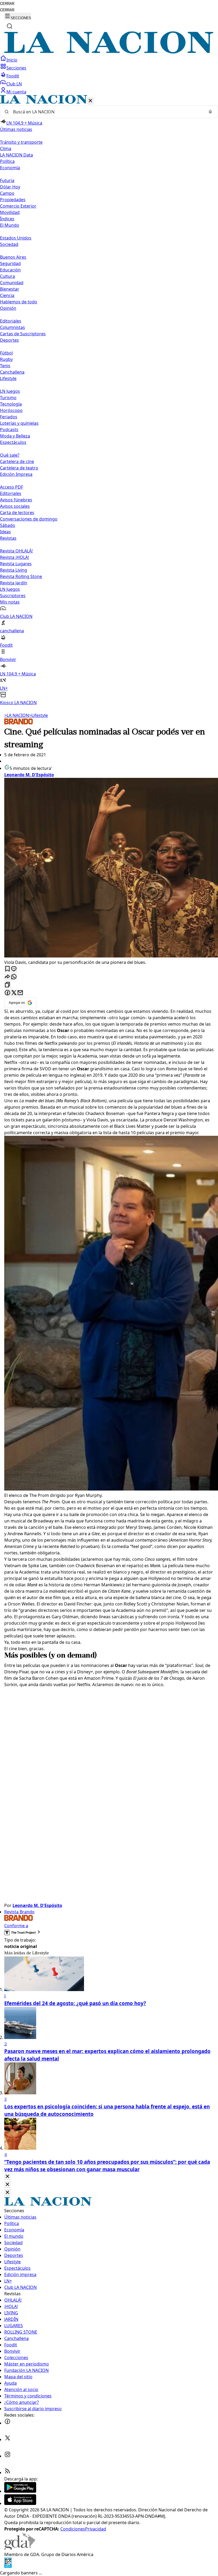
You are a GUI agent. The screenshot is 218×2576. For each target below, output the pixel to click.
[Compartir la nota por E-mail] (20, 993)
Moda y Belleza (15, 436)
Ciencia (7, 295)
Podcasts (9, 430)
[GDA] (20, 2548)
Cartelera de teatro (19, 468)
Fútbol (6, 353)
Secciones (16, 68)
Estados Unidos (16, 238)
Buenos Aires (13, 257)
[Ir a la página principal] (109, 52)
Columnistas (12, 327)
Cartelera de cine (17, 461)
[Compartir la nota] (7, 977)
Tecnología (11, 404)
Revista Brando (19, 1912)
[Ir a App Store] (20, 2503)
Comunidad (12, 283)
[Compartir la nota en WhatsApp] (14, 977)
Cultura (7, 276)
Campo (7, 193)
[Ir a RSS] (7, 2472)
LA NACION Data (16, 155)
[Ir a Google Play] (20, 2491)
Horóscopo (11, 410)
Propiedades (13, 200)
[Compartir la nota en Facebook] (7, 993)
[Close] (7, 2177)
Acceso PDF (12, 487)
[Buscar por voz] (210, 112)
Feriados (9, 417)
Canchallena (12, 372)
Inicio (12, 60)
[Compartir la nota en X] (14, 993)
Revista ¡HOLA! (14, 557)
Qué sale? (10, 455)
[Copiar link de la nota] (7, 985)
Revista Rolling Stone (21, 576)
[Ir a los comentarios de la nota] (14, 969)
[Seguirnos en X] (7, 2439)
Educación (10, 270)
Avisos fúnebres (16, 500)
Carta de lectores (17, 513)
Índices (7, 219)
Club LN (14, 84)
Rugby (6, 359)
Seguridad (10, 263)
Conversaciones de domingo (29, 519)
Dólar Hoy (10, 187)
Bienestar (10, 289)
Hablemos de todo (19, 302)
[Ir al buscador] (10, 26)
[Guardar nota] (7, 969)
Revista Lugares (16, 564)
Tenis (5, 366)
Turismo (8, 398)
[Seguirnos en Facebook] (7, 2423)
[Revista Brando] (19, 723)
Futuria (7, 180)
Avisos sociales (15, 506)
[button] (109, 400)
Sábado (8, 525)
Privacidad (96, 2529)
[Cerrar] (90, 101)
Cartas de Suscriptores (23, 334)
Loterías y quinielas (19, 423)
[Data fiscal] (8, 2566)
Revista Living (14, 570)
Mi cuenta (16, 92)
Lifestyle (38, 715)
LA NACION (17, 715)
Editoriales (11, 321)
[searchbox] (107, 112)
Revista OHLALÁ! (16, 551)
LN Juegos (10, 391)
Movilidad (10, 212)
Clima (6, 148)
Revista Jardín (14, 583)
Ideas (5, 532)
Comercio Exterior (18, 206)
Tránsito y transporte (21, 142)
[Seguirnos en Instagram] (7, 2456)
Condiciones (73, 2529)
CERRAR (7, 4)
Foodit (13, 76)
